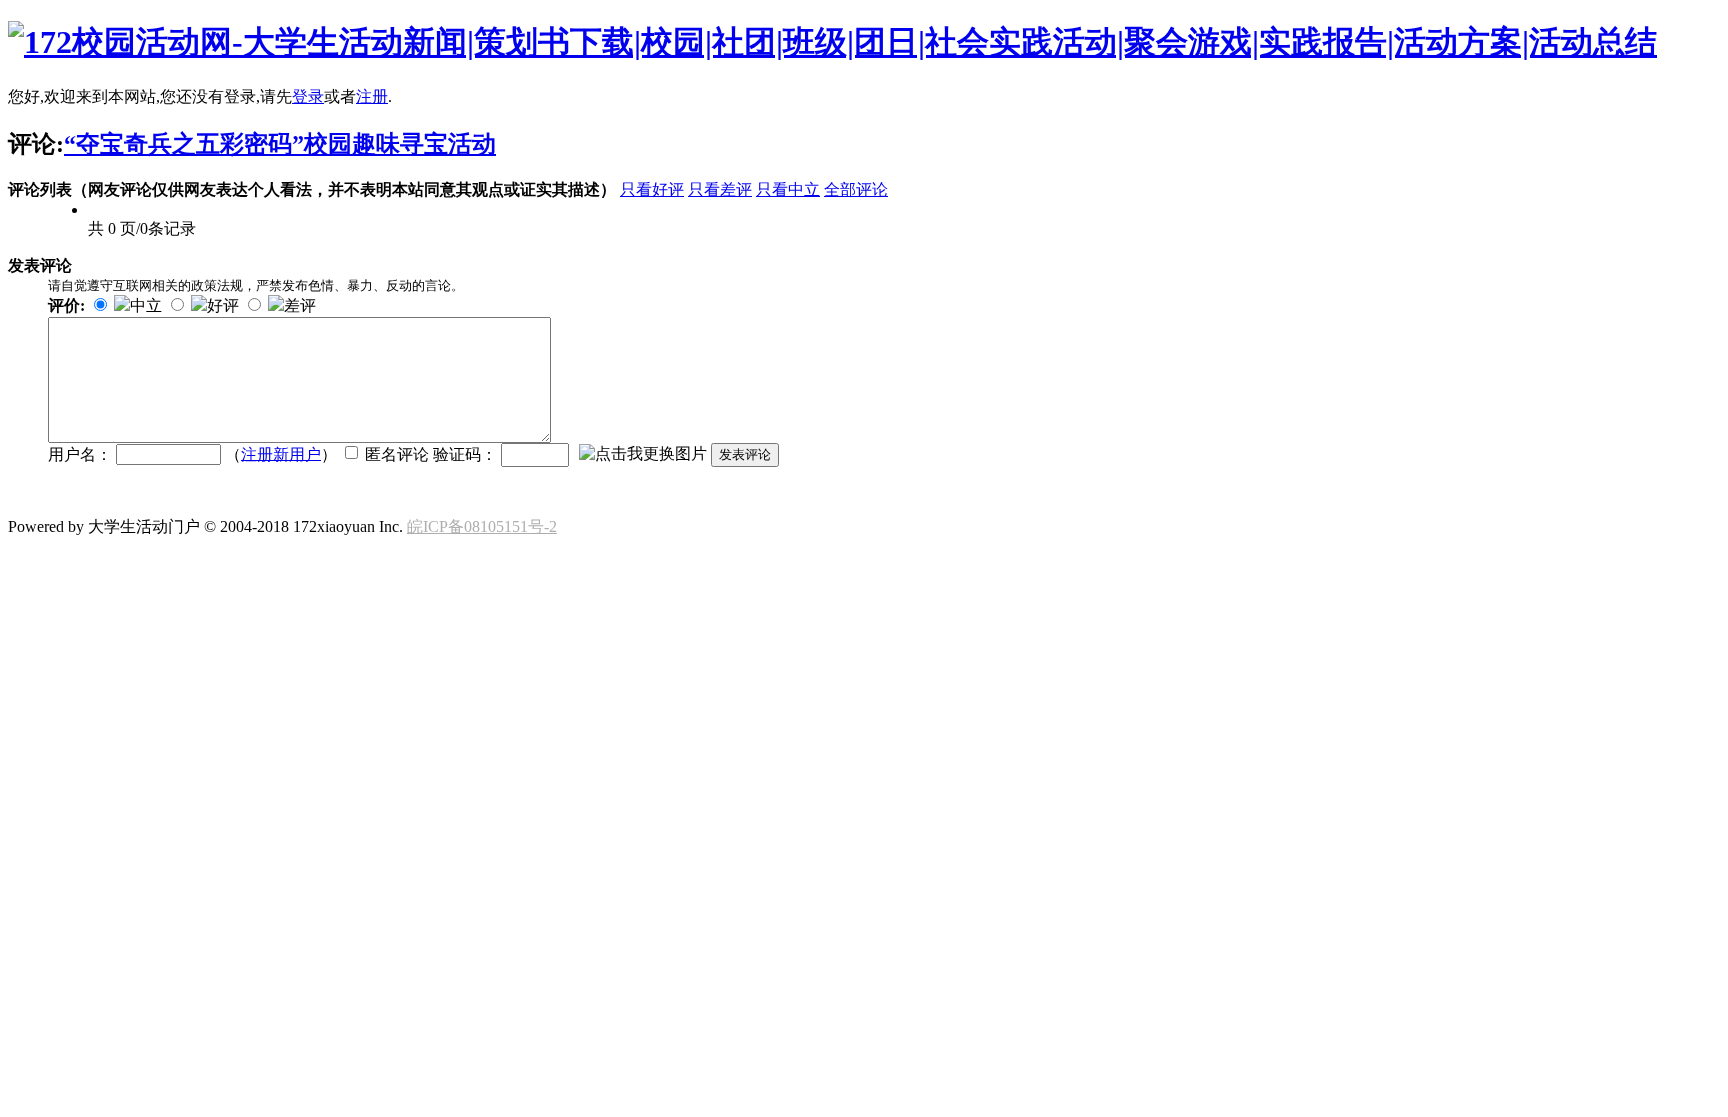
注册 (372, 96)
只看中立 (788, 189)
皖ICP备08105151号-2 (482, 526)
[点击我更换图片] (643, 454)
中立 (146, 305)
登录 (308, 96)
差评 (300, 305)
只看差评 (720, 189)
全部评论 (856, 189)
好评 (223, 305)
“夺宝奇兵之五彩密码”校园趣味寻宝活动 (280, 144)
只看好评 (652, 189)
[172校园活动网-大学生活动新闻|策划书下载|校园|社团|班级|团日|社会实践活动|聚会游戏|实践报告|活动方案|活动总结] (832, 42)
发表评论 (745, 454)
